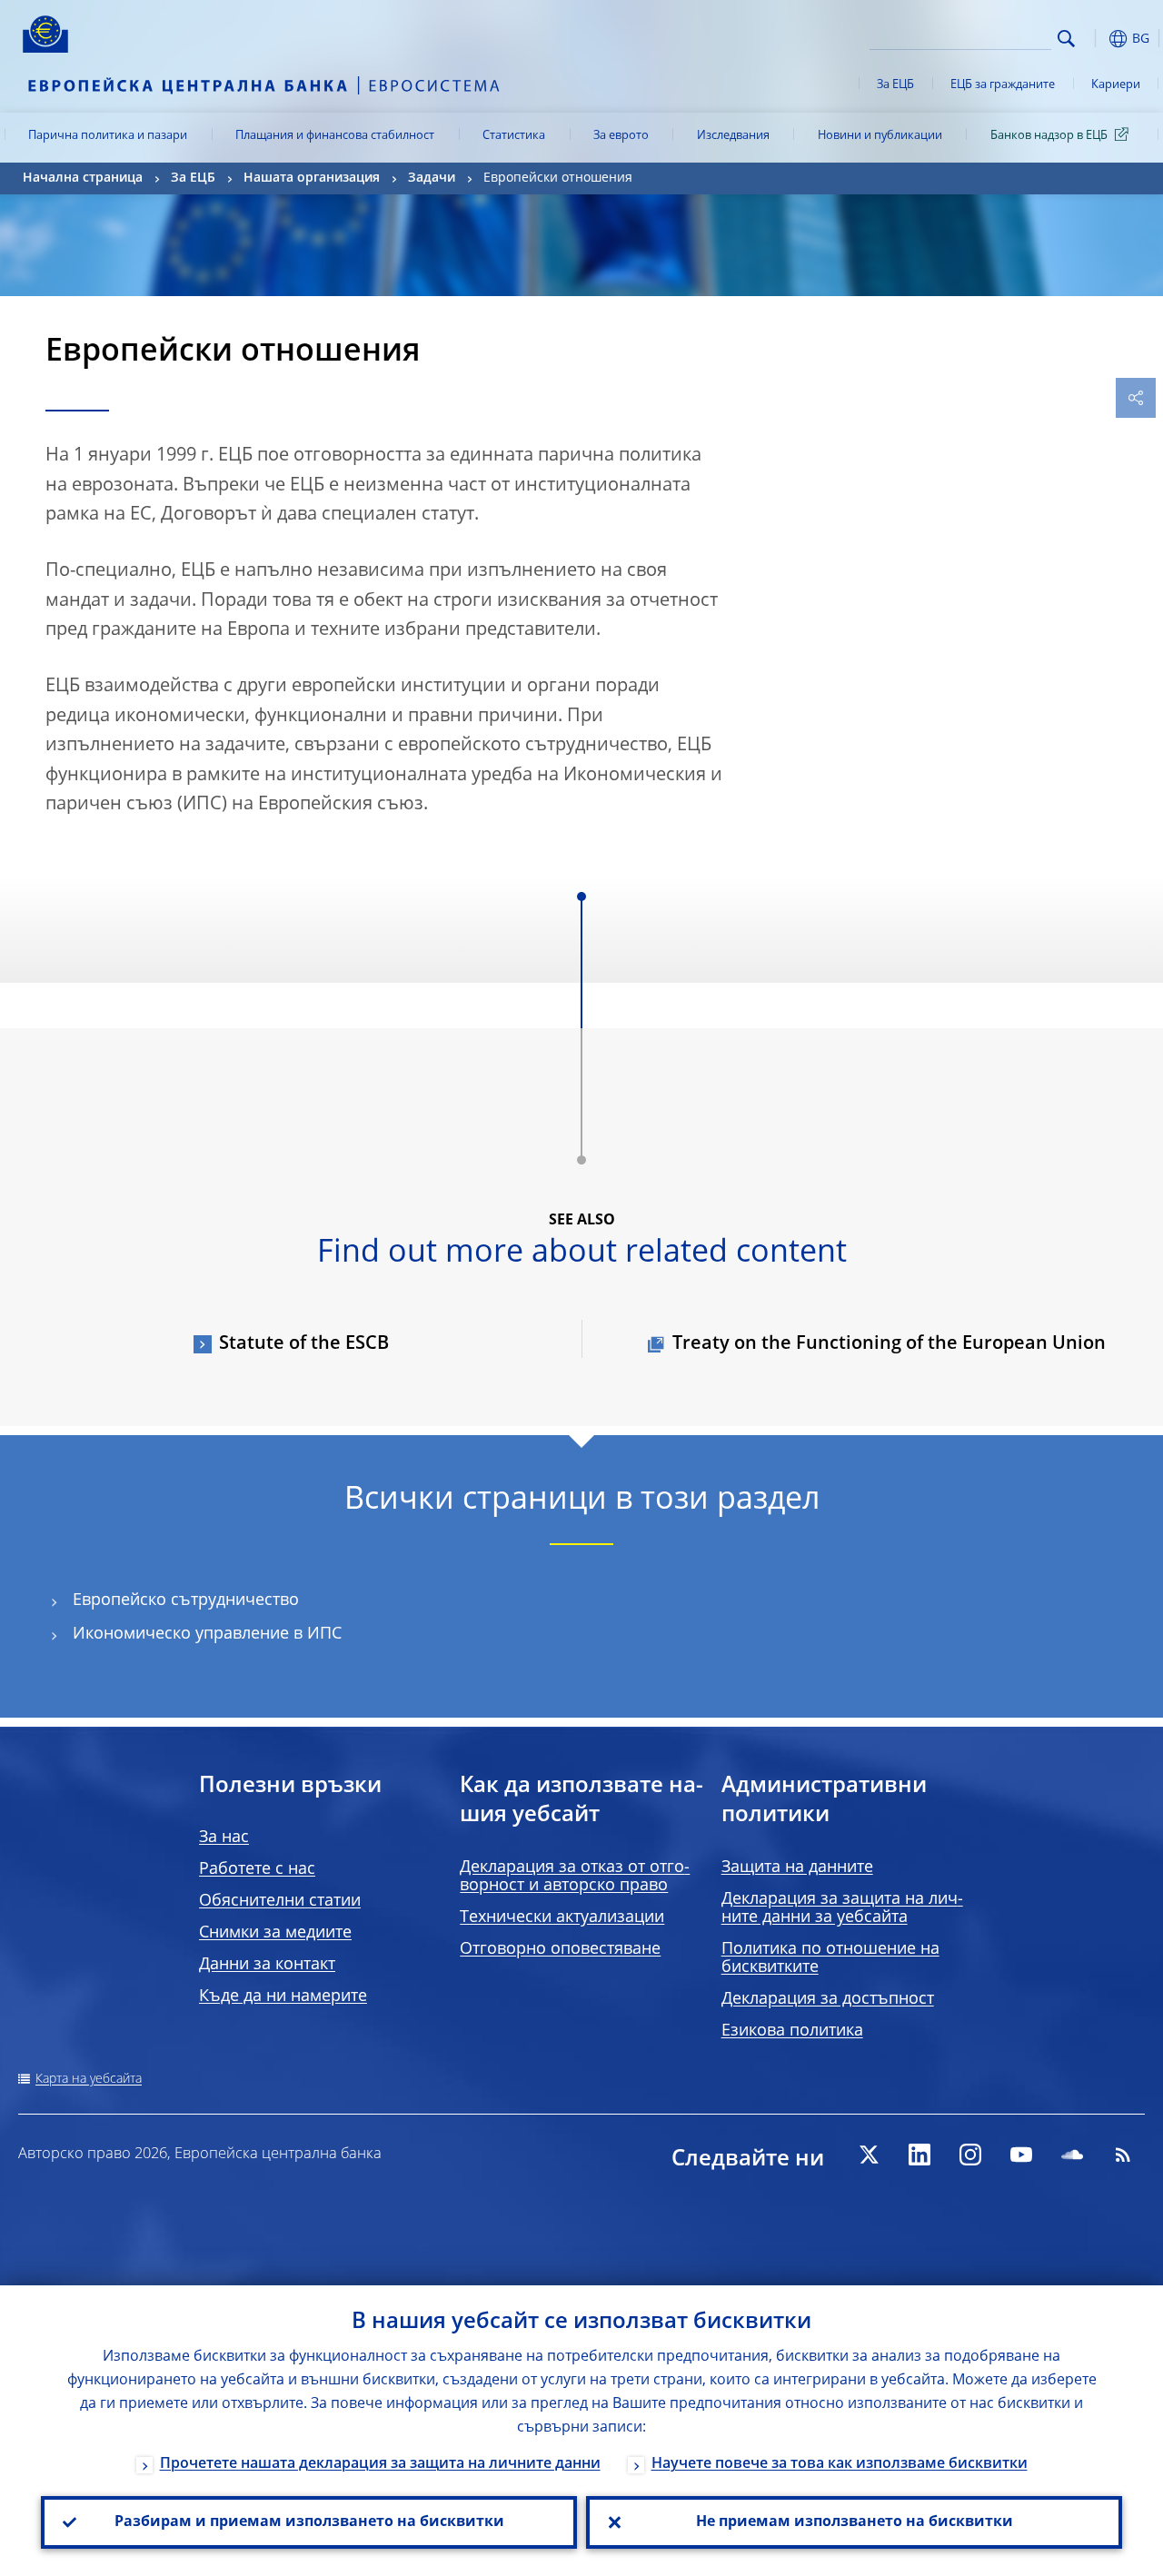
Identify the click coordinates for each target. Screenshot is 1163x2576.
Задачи (432, 178)
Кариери (1116, 85)
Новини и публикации (880, 136)
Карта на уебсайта (89, 2079)
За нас (224, 1838)
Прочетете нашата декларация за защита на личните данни (380, 2464)
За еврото (621, 136)
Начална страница (83, 178)
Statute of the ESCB (304, 1344)
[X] (869, 2155)
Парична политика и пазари (108, 136)
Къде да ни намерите (283, 1996)
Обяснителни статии (280, 1901)
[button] (1095, 39)
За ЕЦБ (895, 85)
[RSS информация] (1123, 2155)
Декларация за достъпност (828, 1999)
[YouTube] (1021, 2155)
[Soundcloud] (1072, 2155)
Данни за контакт (267, 1965)
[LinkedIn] (919, 2155)
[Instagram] (970, 2155)
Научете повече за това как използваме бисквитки (840, 2464)
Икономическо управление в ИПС (207, 1634)
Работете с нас (257, 1869)
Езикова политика (792, 2031)
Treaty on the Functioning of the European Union (889, 1344)
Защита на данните (797, 1868)
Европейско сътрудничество (186, 1600)
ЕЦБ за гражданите (1003, 85)
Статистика (514, 136)
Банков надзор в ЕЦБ (1049, 136)
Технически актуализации (562, 1917)
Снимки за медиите (275, 1933)
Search (1066, 39)
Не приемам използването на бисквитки (855, 2522)
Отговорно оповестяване (560, 1949)
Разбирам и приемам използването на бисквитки (309, 2522)
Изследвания (733, 136)
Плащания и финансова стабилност (335, 136)
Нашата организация (312, 178)
